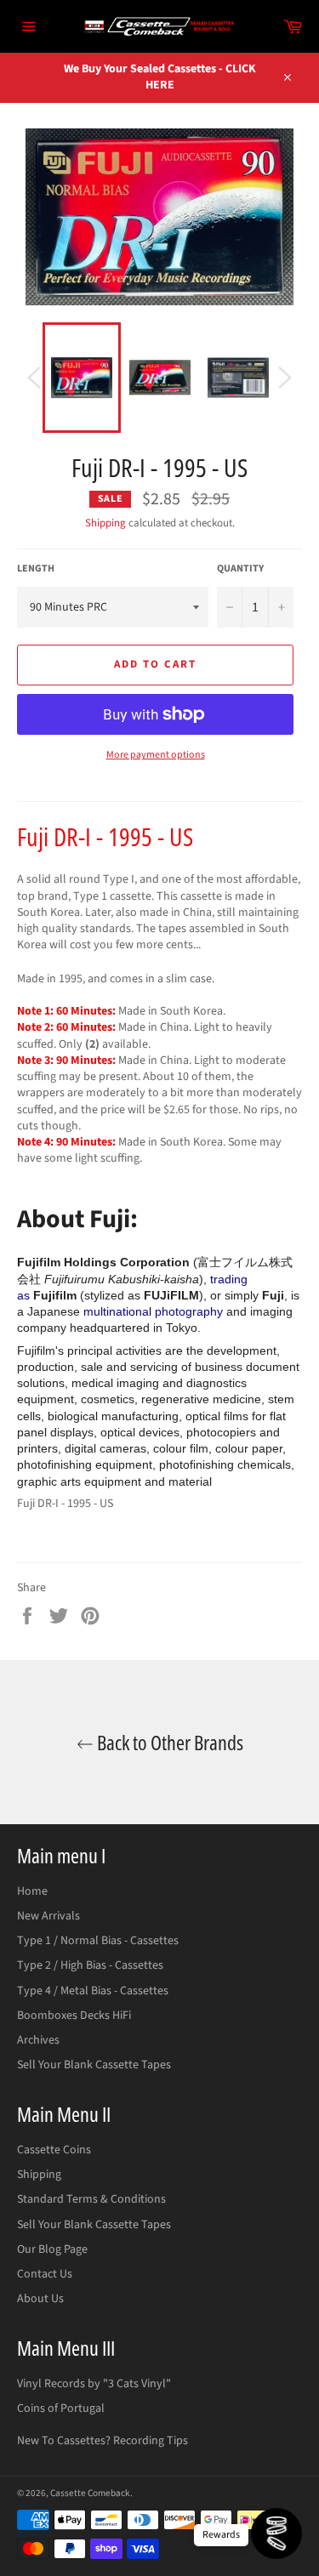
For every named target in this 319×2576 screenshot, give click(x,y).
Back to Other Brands (168, 1742)
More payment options (156, 755)
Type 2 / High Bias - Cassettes (90, 1965)
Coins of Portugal (61, 2408)
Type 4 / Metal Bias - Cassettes (93, 1991)
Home (32, 1891)
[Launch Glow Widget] (276, 2533)
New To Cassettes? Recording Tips (103, 2441)
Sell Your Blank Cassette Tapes (94, 2065)
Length (36, 569)
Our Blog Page (52, 2249)
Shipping (105, 523)
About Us (40, 2299)
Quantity (240, 569)
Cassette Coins (54, 2150)
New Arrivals (48, 1916)
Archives (38, 2040)
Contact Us (45, 2274)
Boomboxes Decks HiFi (74, 2016)
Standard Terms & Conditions (91, 2199)
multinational (117, 1311)
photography (189, 1311)
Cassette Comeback (90, 2493)
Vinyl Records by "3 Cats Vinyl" (94, 2384)
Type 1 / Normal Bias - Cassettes (98, 1941)
